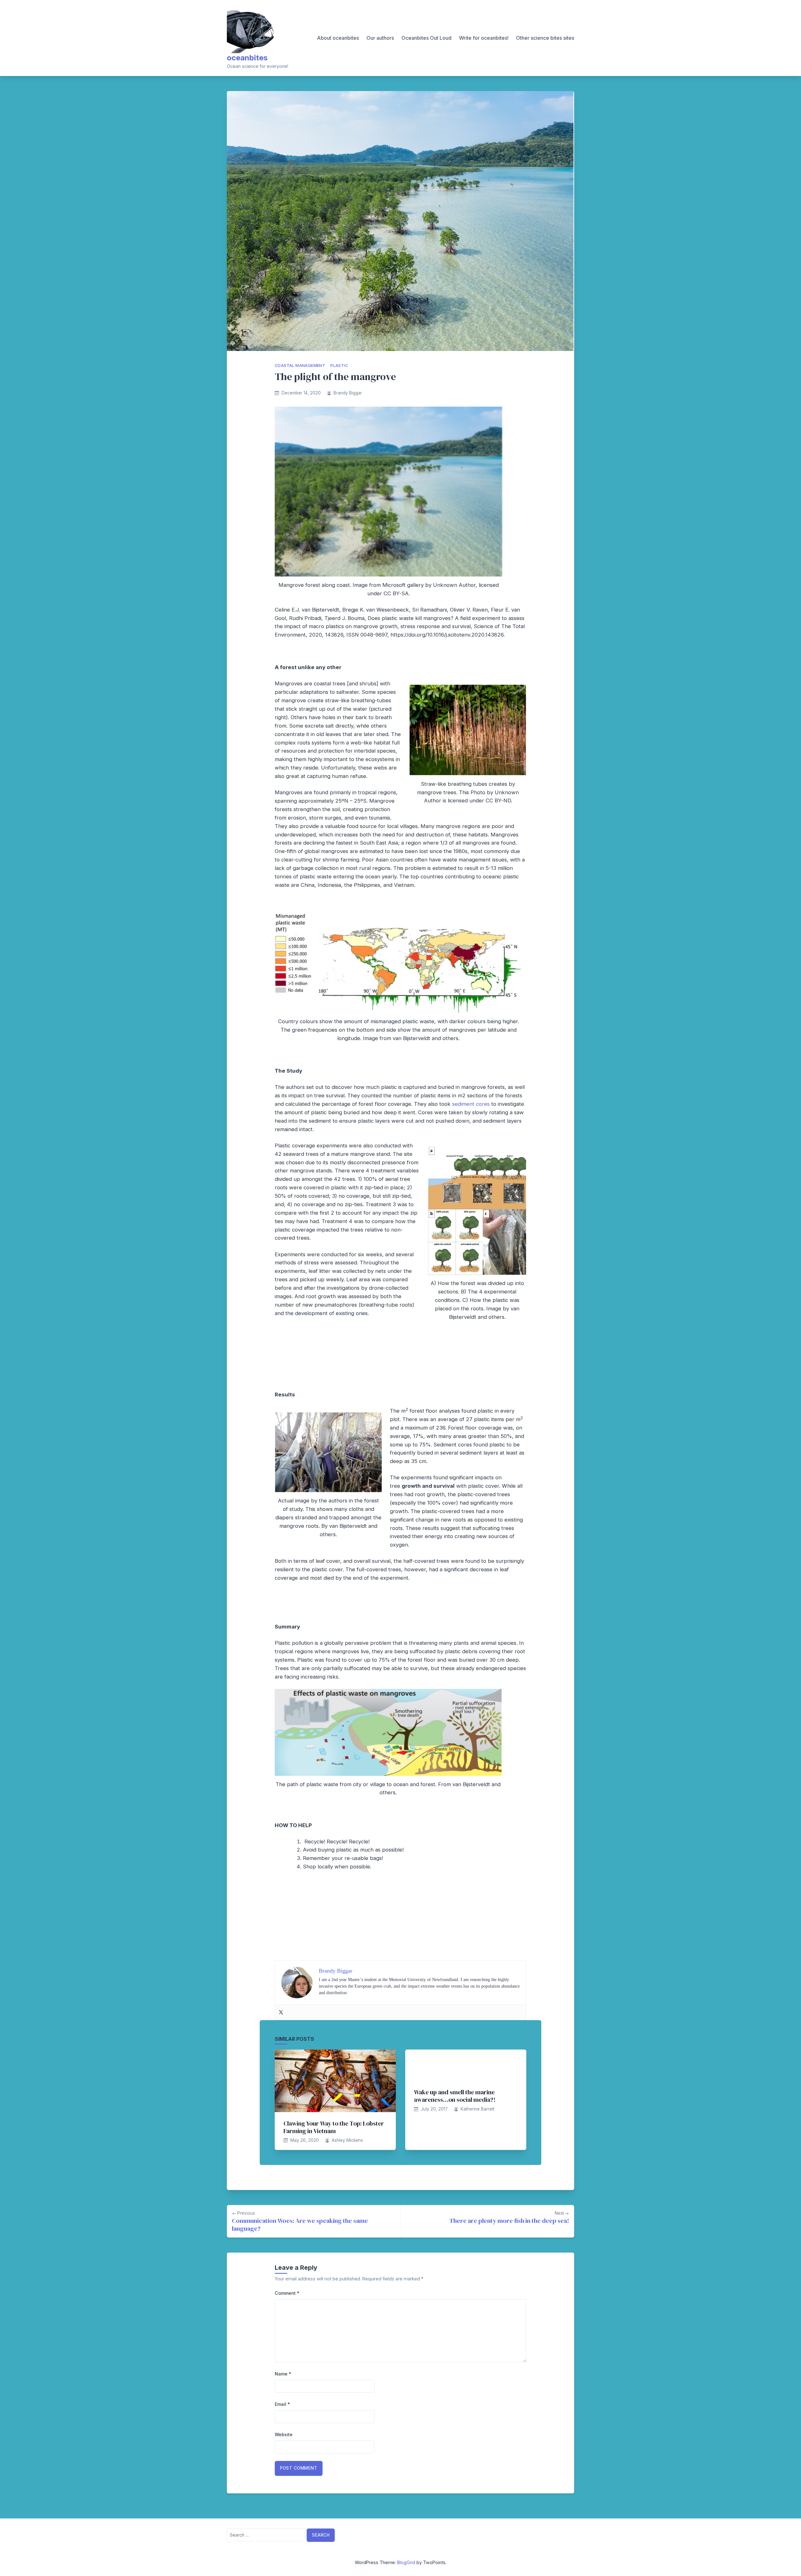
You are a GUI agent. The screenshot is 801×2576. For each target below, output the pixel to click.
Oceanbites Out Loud (426, 38)
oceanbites (247, 58)
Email (282, 2404)
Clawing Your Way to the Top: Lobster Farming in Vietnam (334, 2127)
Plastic (339, 366)
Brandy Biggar (348, 393)
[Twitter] (281, 2012)
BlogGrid (406, 2562)
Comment (287, 2293)
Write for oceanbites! (484, 38)
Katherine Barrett (477, 2109)
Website (284, 2434)
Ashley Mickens (347, 2140)
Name (283, 2374)
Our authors (380, 38)
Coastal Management (300, 366)
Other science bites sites (545, 38)
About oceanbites (338, 38)
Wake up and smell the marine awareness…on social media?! (455, 2096)
